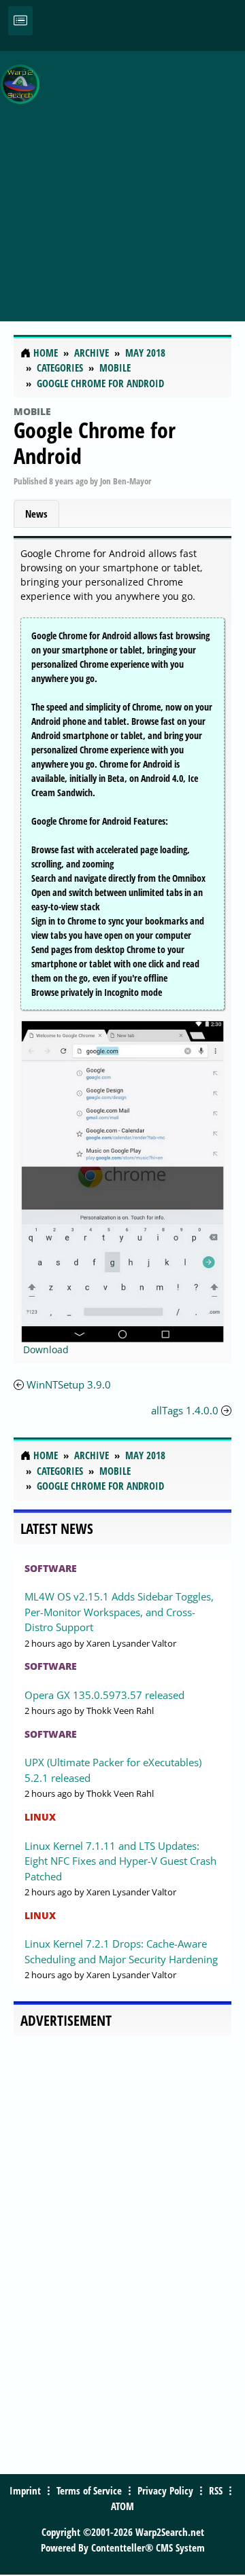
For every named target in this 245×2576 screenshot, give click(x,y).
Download (46, 1349)
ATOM (122, 2506)
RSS (216, 2490)
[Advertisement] (122, 179)
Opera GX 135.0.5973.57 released (104, 1695)
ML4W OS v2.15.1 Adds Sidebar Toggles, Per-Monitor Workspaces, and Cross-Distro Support (119, 1612)
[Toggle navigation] (20, 21)
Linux (40, 1817)
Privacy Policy (165, 2490)
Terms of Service (89, 2490)
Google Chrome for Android (95, 443)
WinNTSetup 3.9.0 (69, 1384)
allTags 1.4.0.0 (185, 1410)
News (36, 514)
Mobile (32, 411)
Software (51, 1568)
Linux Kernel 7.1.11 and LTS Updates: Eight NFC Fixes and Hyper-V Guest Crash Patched (120, 1861)
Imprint (25, 2490)
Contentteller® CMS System (148, 2547)
